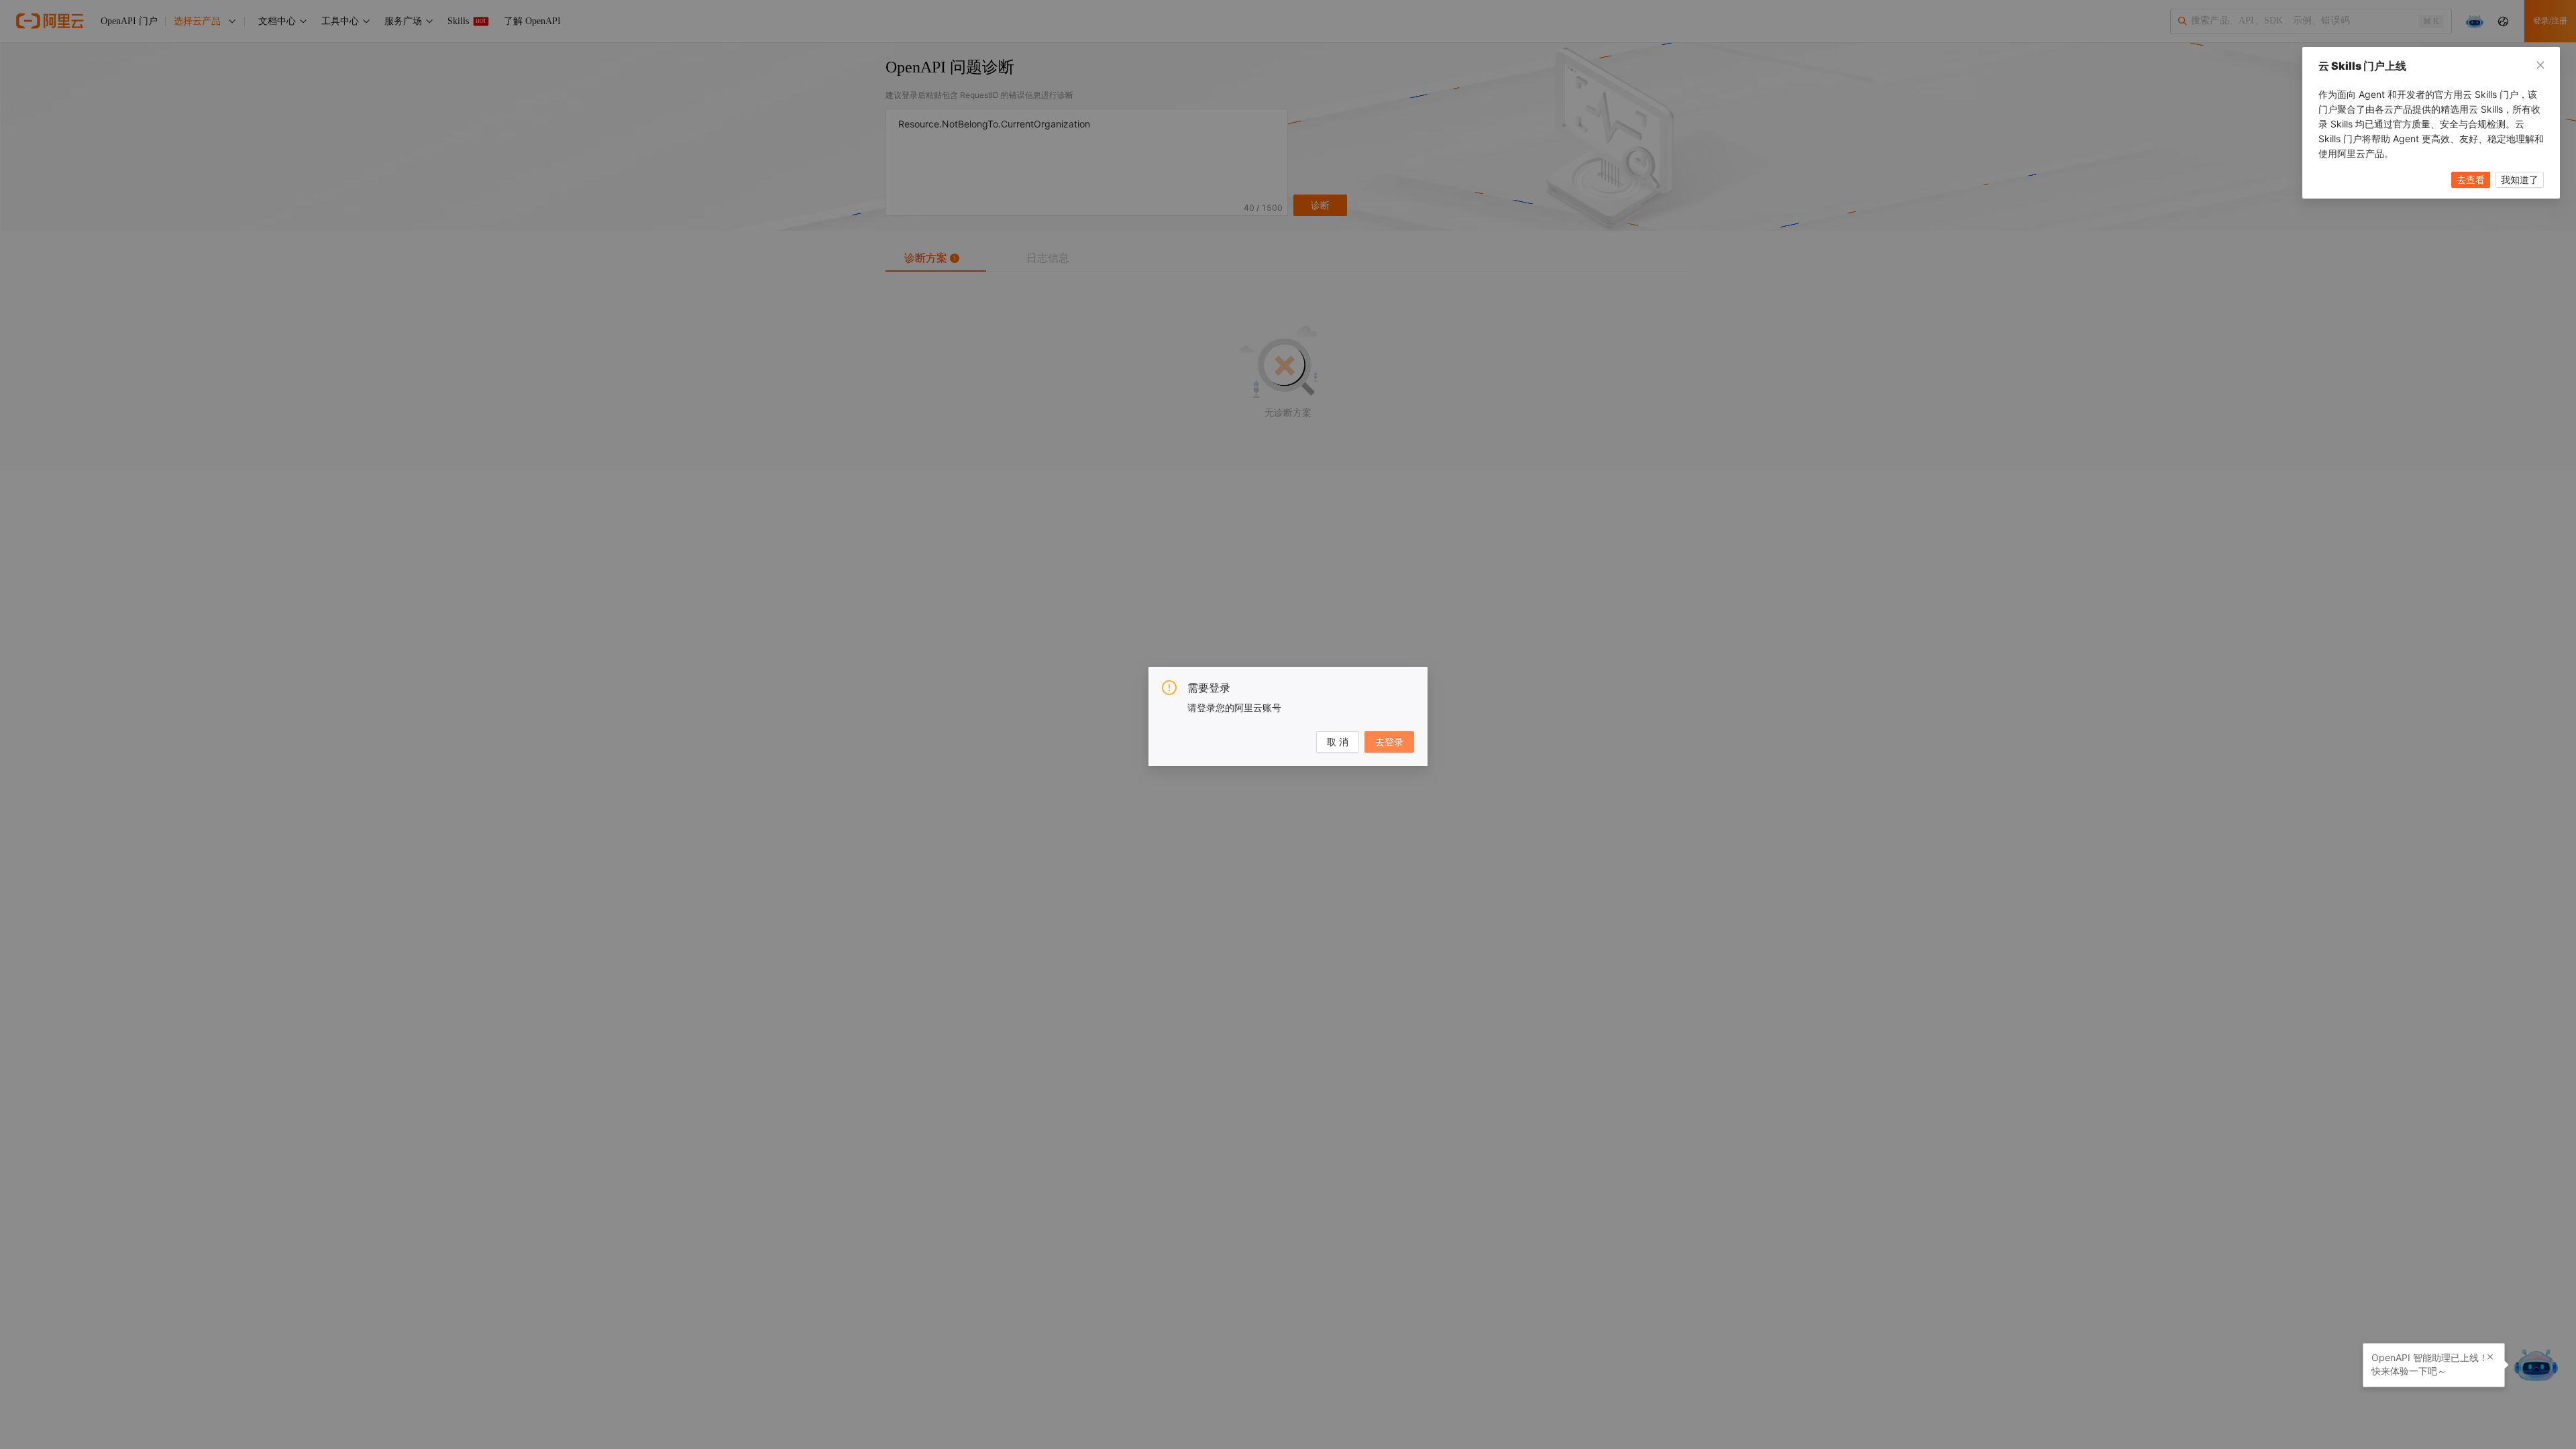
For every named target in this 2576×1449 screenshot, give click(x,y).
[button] (2490, 1357)
